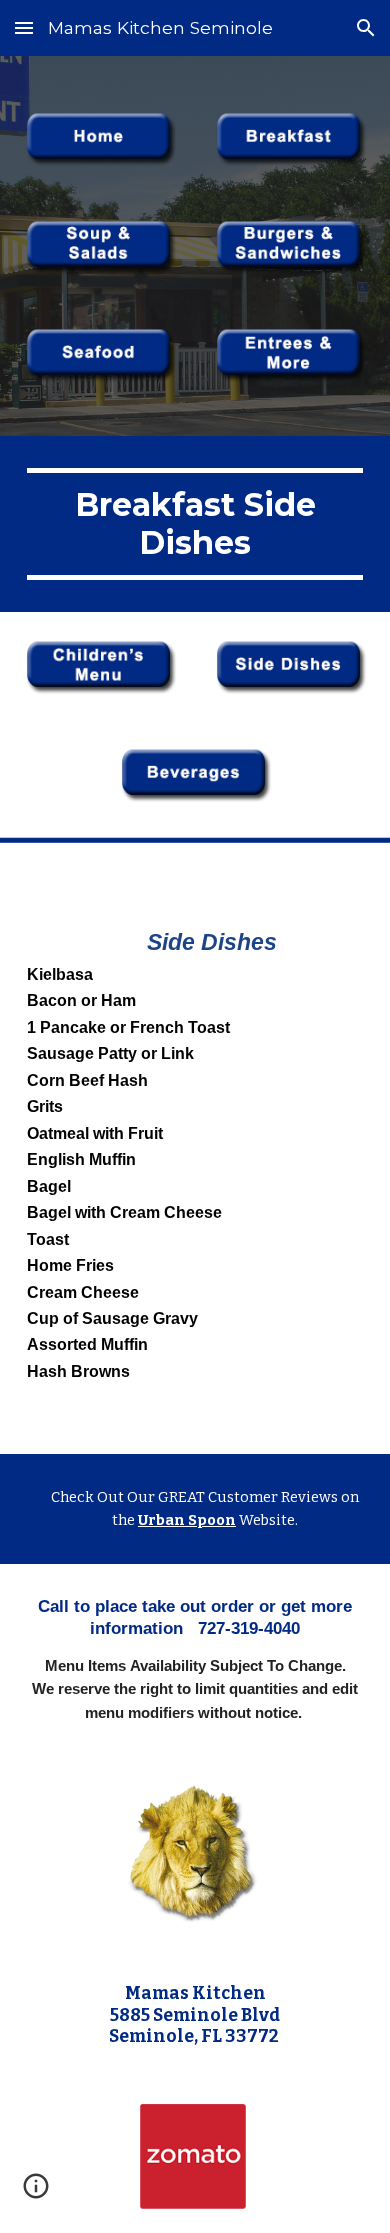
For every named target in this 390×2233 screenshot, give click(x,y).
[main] (195, 524)
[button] (24, 27)
